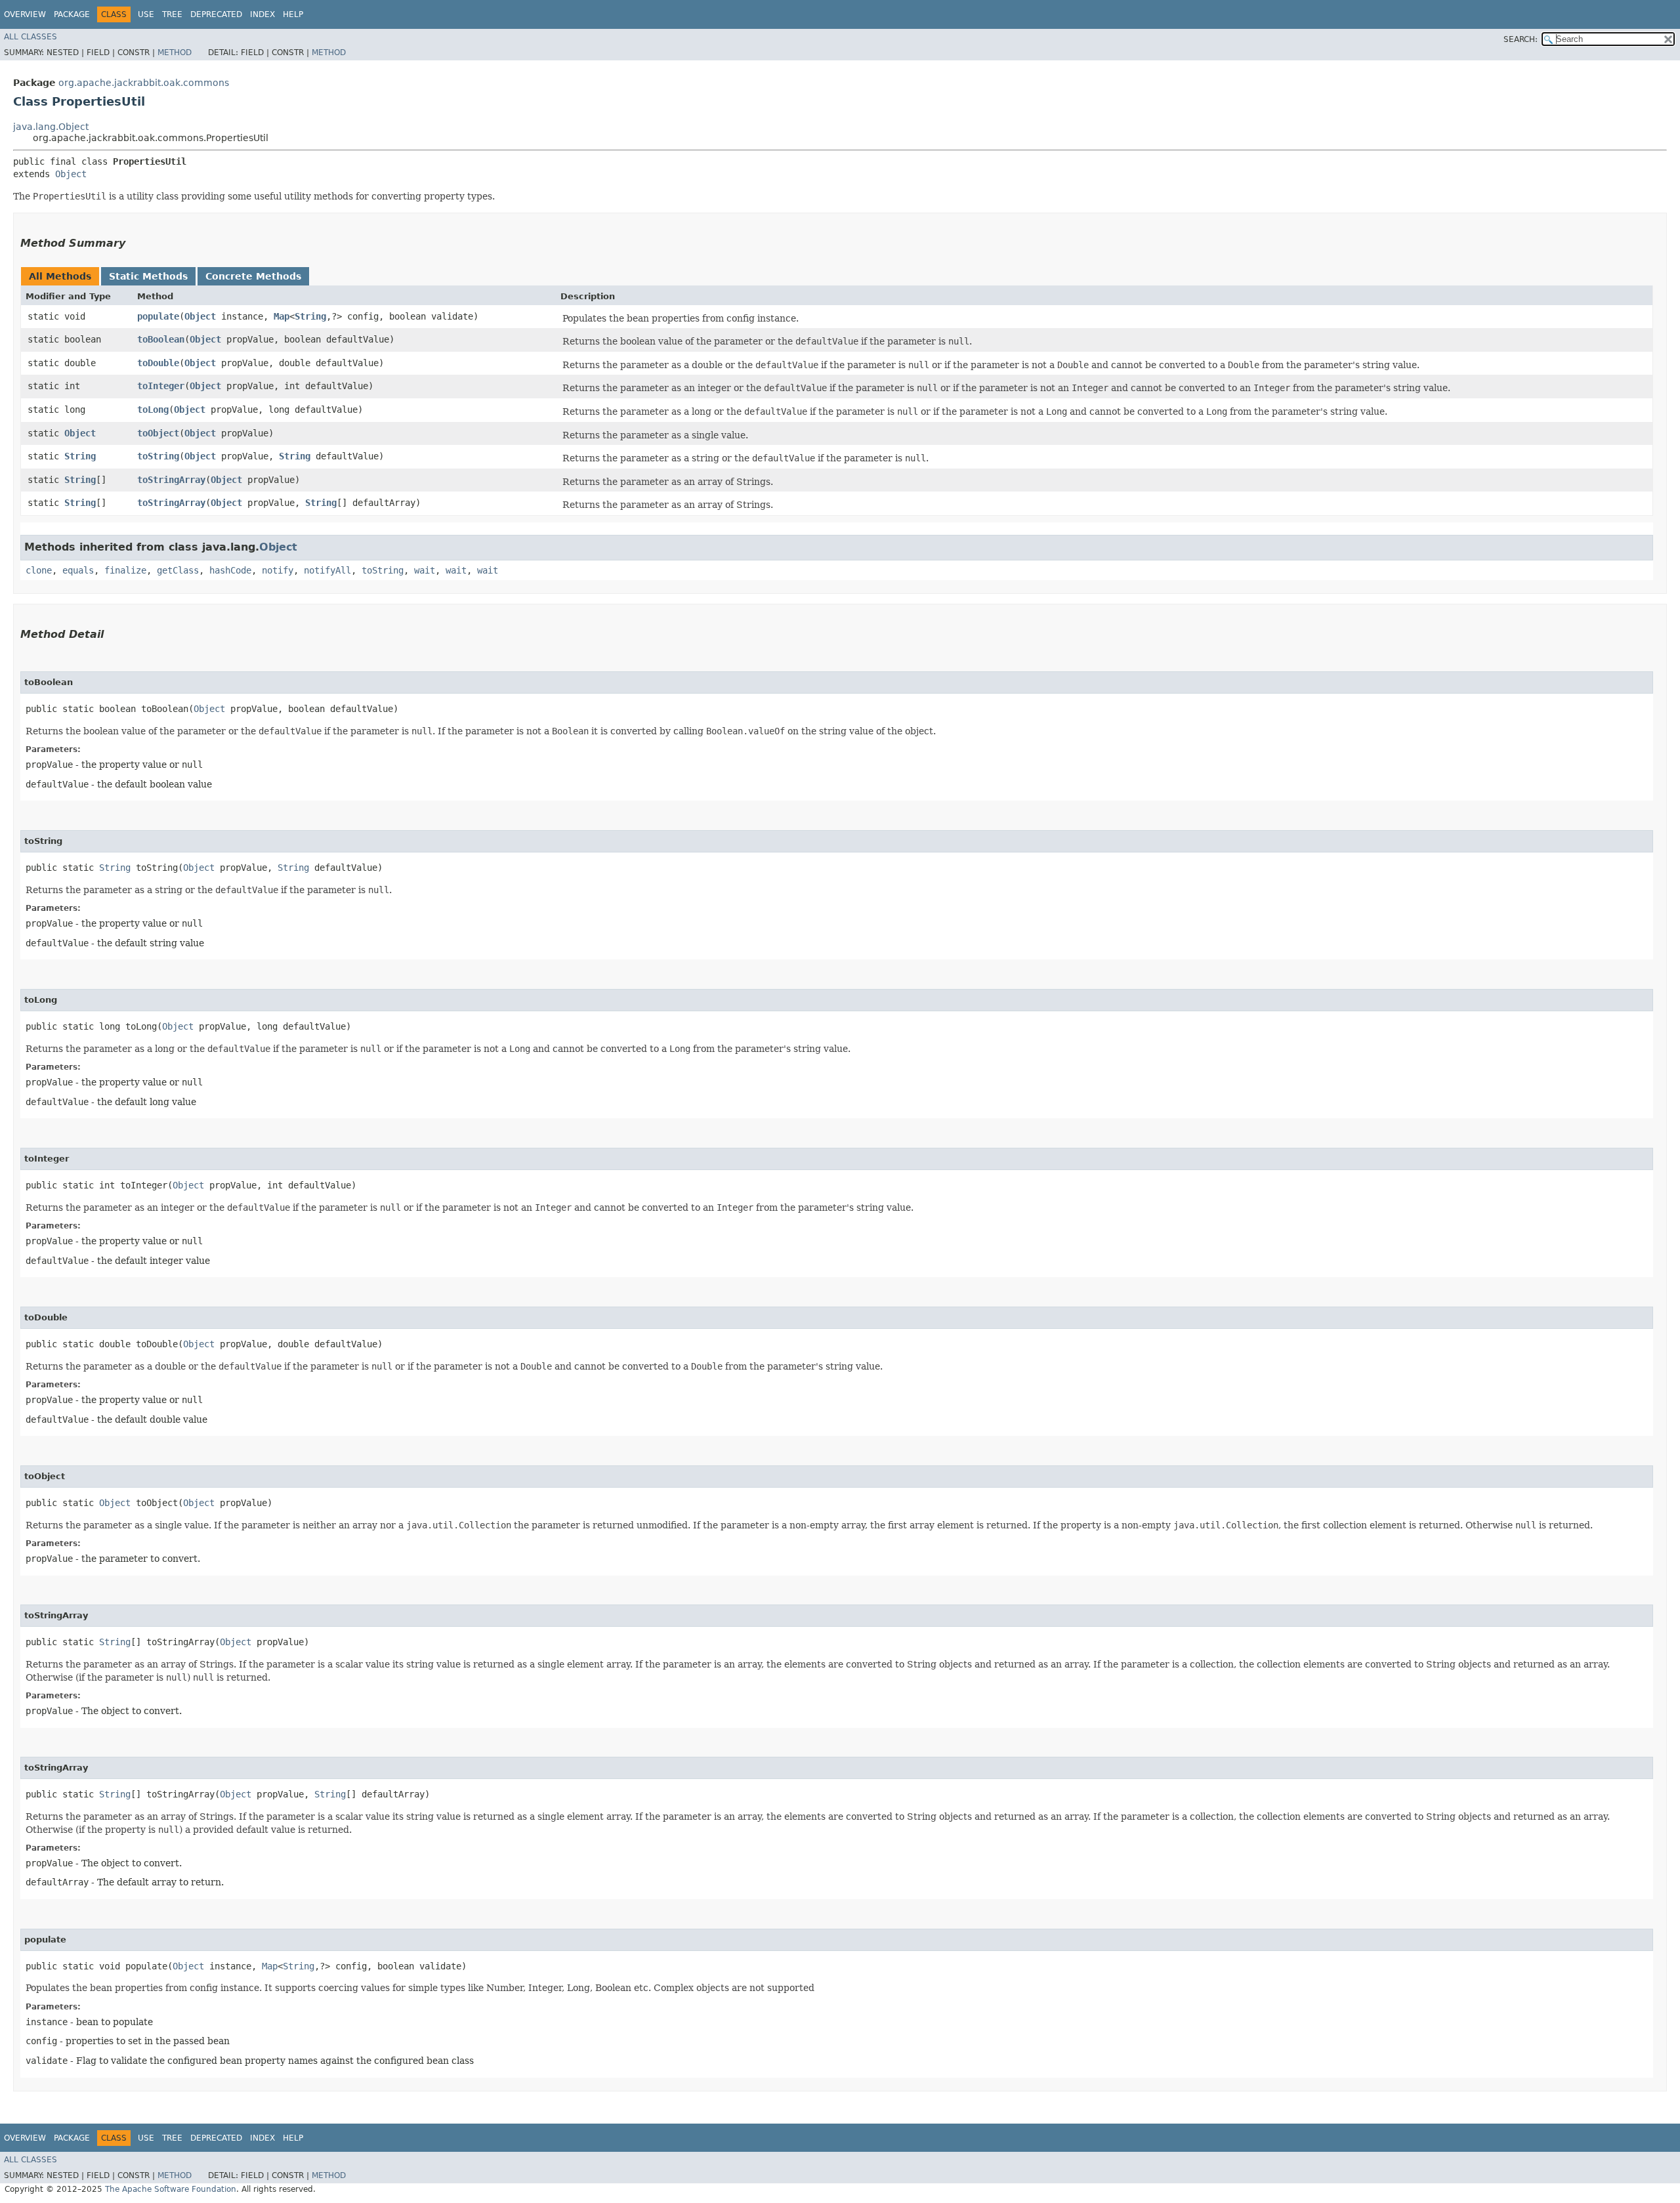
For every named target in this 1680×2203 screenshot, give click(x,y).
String (310, 316)
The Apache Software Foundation (171, 2189)
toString (158, 456)
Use (146, 14)
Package (72, 14)
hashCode (230, 570)
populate (158, 316)
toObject (158, 433)
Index (262, 14)
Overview (25, 14)
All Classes (31, 37)
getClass (178, 570)
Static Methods (148, 276)
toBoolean (161, 339)
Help (293, 14)
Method (175, 52)
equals (78, 570)
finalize (125, 570)
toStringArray (171, 480)
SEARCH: (1521, 39)
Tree (172, 14)
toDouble (158, 363)
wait (425, 570)
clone (39, 570)
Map (282, 316)
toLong (153, 409)
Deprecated (216, 14)
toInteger (161, 386)
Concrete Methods (253, 276)
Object (71, 174)
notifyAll (327, 570)
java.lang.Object (51, 127)
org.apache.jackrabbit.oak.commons (144, 83)
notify (278, 570)
